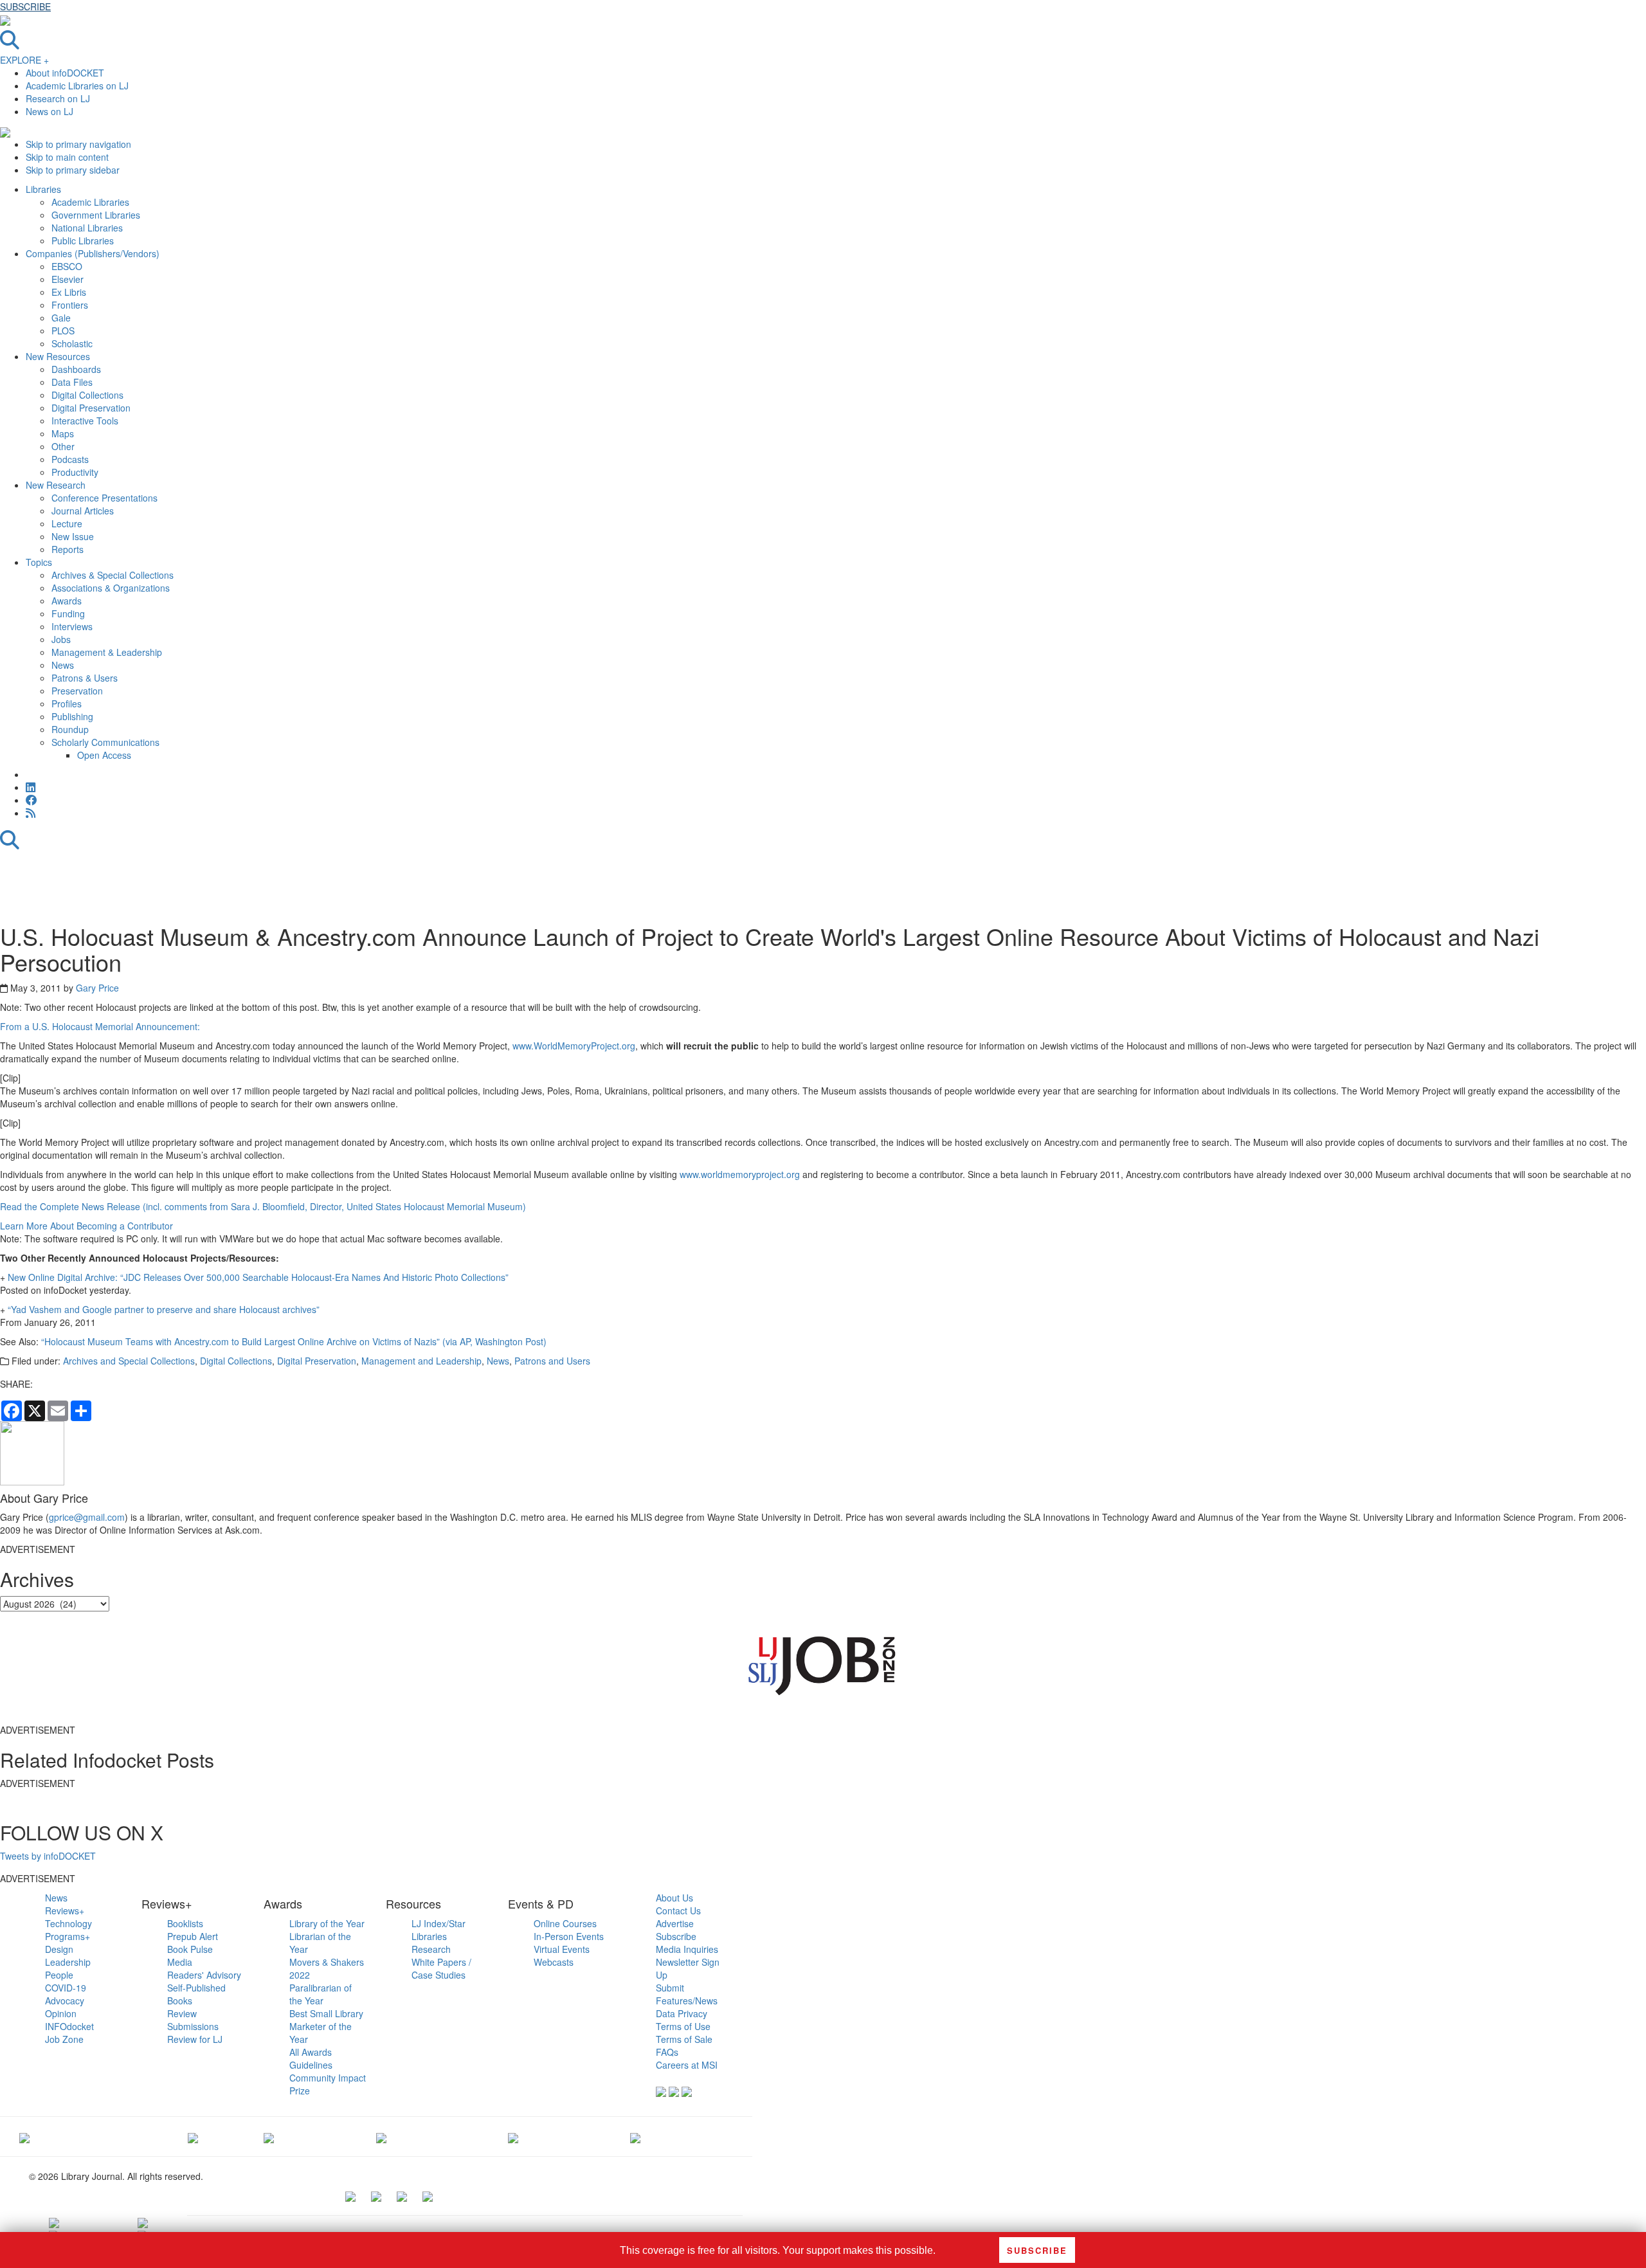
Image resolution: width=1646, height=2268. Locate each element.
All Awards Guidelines (311, 2058)
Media (180, 1962)
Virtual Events (562, 1949)
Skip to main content (67, 157)
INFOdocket (69, 2026)
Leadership (68, 1962)
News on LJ (50, 111)
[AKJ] (193, 2136)
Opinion (61, 2013)
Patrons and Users (552, 1361)
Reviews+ (65, 1910)
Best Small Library (326, 2013)
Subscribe (676, 1936)
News (498, 1361)
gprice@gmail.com (87, 1517)
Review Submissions (193, 2020)
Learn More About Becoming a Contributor (86, 1226)
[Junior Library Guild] (381, 2136)
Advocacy (65, 2000)
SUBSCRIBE (25, 6)
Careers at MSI (687, 2065)
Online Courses (565, 1923)
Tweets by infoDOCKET (48, 1856)
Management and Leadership (421, 1361)
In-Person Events (569, 1936)
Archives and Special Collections (129, 1361)
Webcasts (554, 1962)
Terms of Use (683, 2026)
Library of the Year (327, 1923)
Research (431, 1949)
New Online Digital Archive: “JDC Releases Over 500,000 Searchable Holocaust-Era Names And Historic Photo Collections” (258, 1277)
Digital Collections (236, 1361)
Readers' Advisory (204, 1975)
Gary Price (97, 988)
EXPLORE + (24, 60)
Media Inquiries (687, 1949)
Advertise (675, 1923)
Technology (68, 1923)
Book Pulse (190, 1949)
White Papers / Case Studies (441, 1968)
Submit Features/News (687, 1994)
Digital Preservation (317, 1361)
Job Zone (64, 2039)
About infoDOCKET (65, 73)
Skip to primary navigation (78, 144)
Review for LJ (195, 2039)
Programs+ (68, 1936)
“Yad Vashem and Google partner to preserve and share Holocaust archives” (164, 1309)
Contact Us (678, 1910)
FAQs (667, 2052)
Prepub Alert (193, 1936)
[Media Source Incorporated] (24, 2136)
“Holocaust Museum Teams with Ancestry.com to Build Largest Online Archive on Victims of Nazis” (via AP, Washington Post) (294, 1341)
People (59, 1975)
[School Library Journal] (635, 2136)
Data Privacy (682, 2013)
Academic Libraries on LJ (77, 86)
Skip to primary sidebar (73, 170)
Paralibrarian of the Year (321, 1994)
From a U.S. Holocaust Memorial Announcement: (100, 1026)
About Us (674, 1898)
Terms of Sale (684, 2039)
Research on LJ (58, 98)
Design (59, 1949)
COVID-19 (66, 1988)
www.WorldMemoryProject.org (574, 1046)
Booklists (185, 1923)
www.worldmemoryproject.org (740, 1174)
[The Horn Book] (269, 2136)
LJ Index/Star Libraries (439, 1930)
